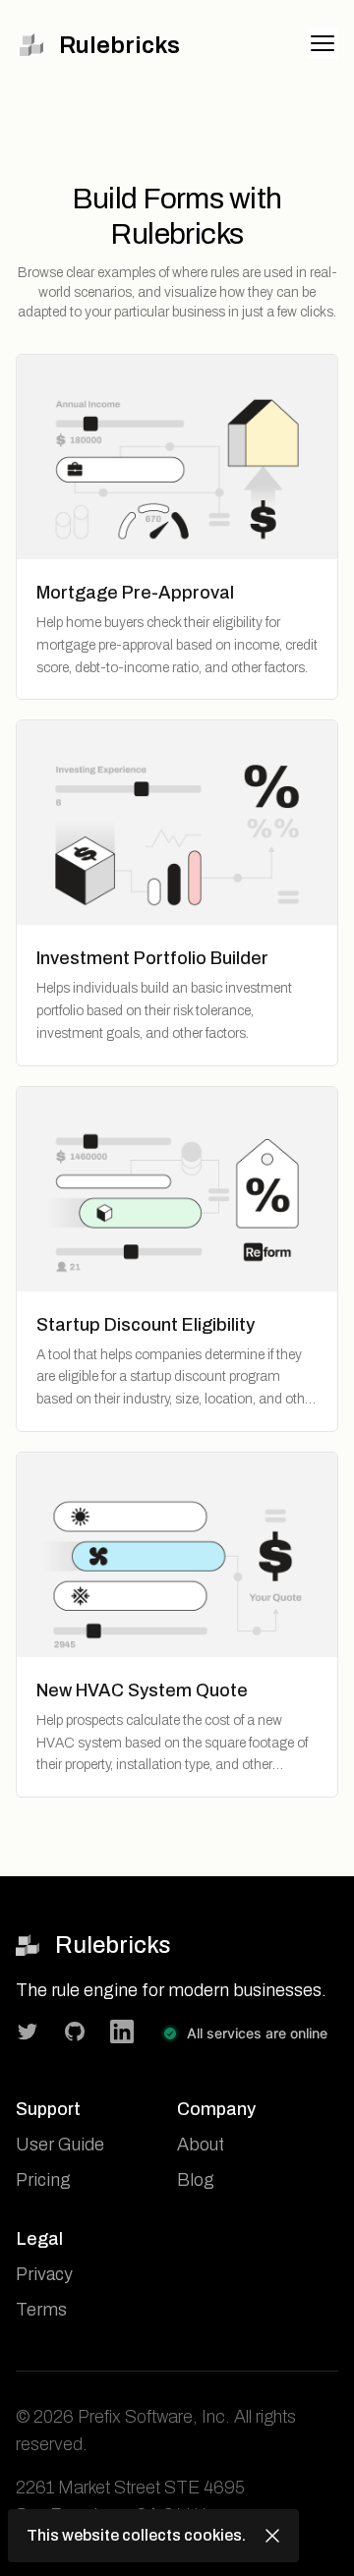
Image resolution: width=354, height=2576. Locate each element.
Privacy (44, 2274)
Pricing (43, 2180)
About (201, 2145)
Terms (41, 2310)
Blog (196, 2180)
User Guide (60, 2145)
